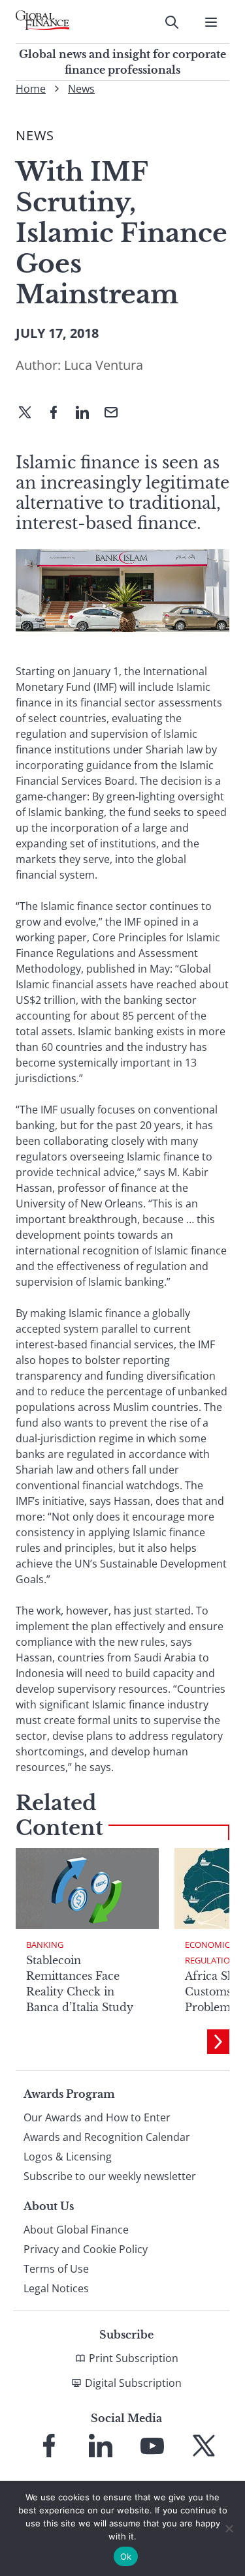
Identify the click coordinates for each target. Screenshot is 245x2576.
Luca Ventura (104, 365)
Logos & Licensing (68, 2157)
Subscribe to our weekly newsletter (110, 2176)
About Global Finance (76, 2230)
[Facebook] (59, 414)
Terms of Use (56, 2269)
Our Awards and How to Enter (97, 2117)
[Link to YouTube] (152, 2446)
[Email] (116, 414)
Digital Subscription (133, 2383)
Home (31, 89)
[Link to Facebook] (49, 2446)
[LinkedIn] (88, 414)
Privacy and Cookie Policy (86, 2249)
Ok (126, 2556)
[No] (229, 2528)
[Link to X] (204, 2446)
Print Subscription (134, 2358)
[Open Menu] (211, 22)
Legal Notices (56, 2288)
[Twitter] (30, 414)
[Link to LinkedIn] (101, 2446)
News (81, 89)
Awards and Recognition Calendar (107, 2137)
